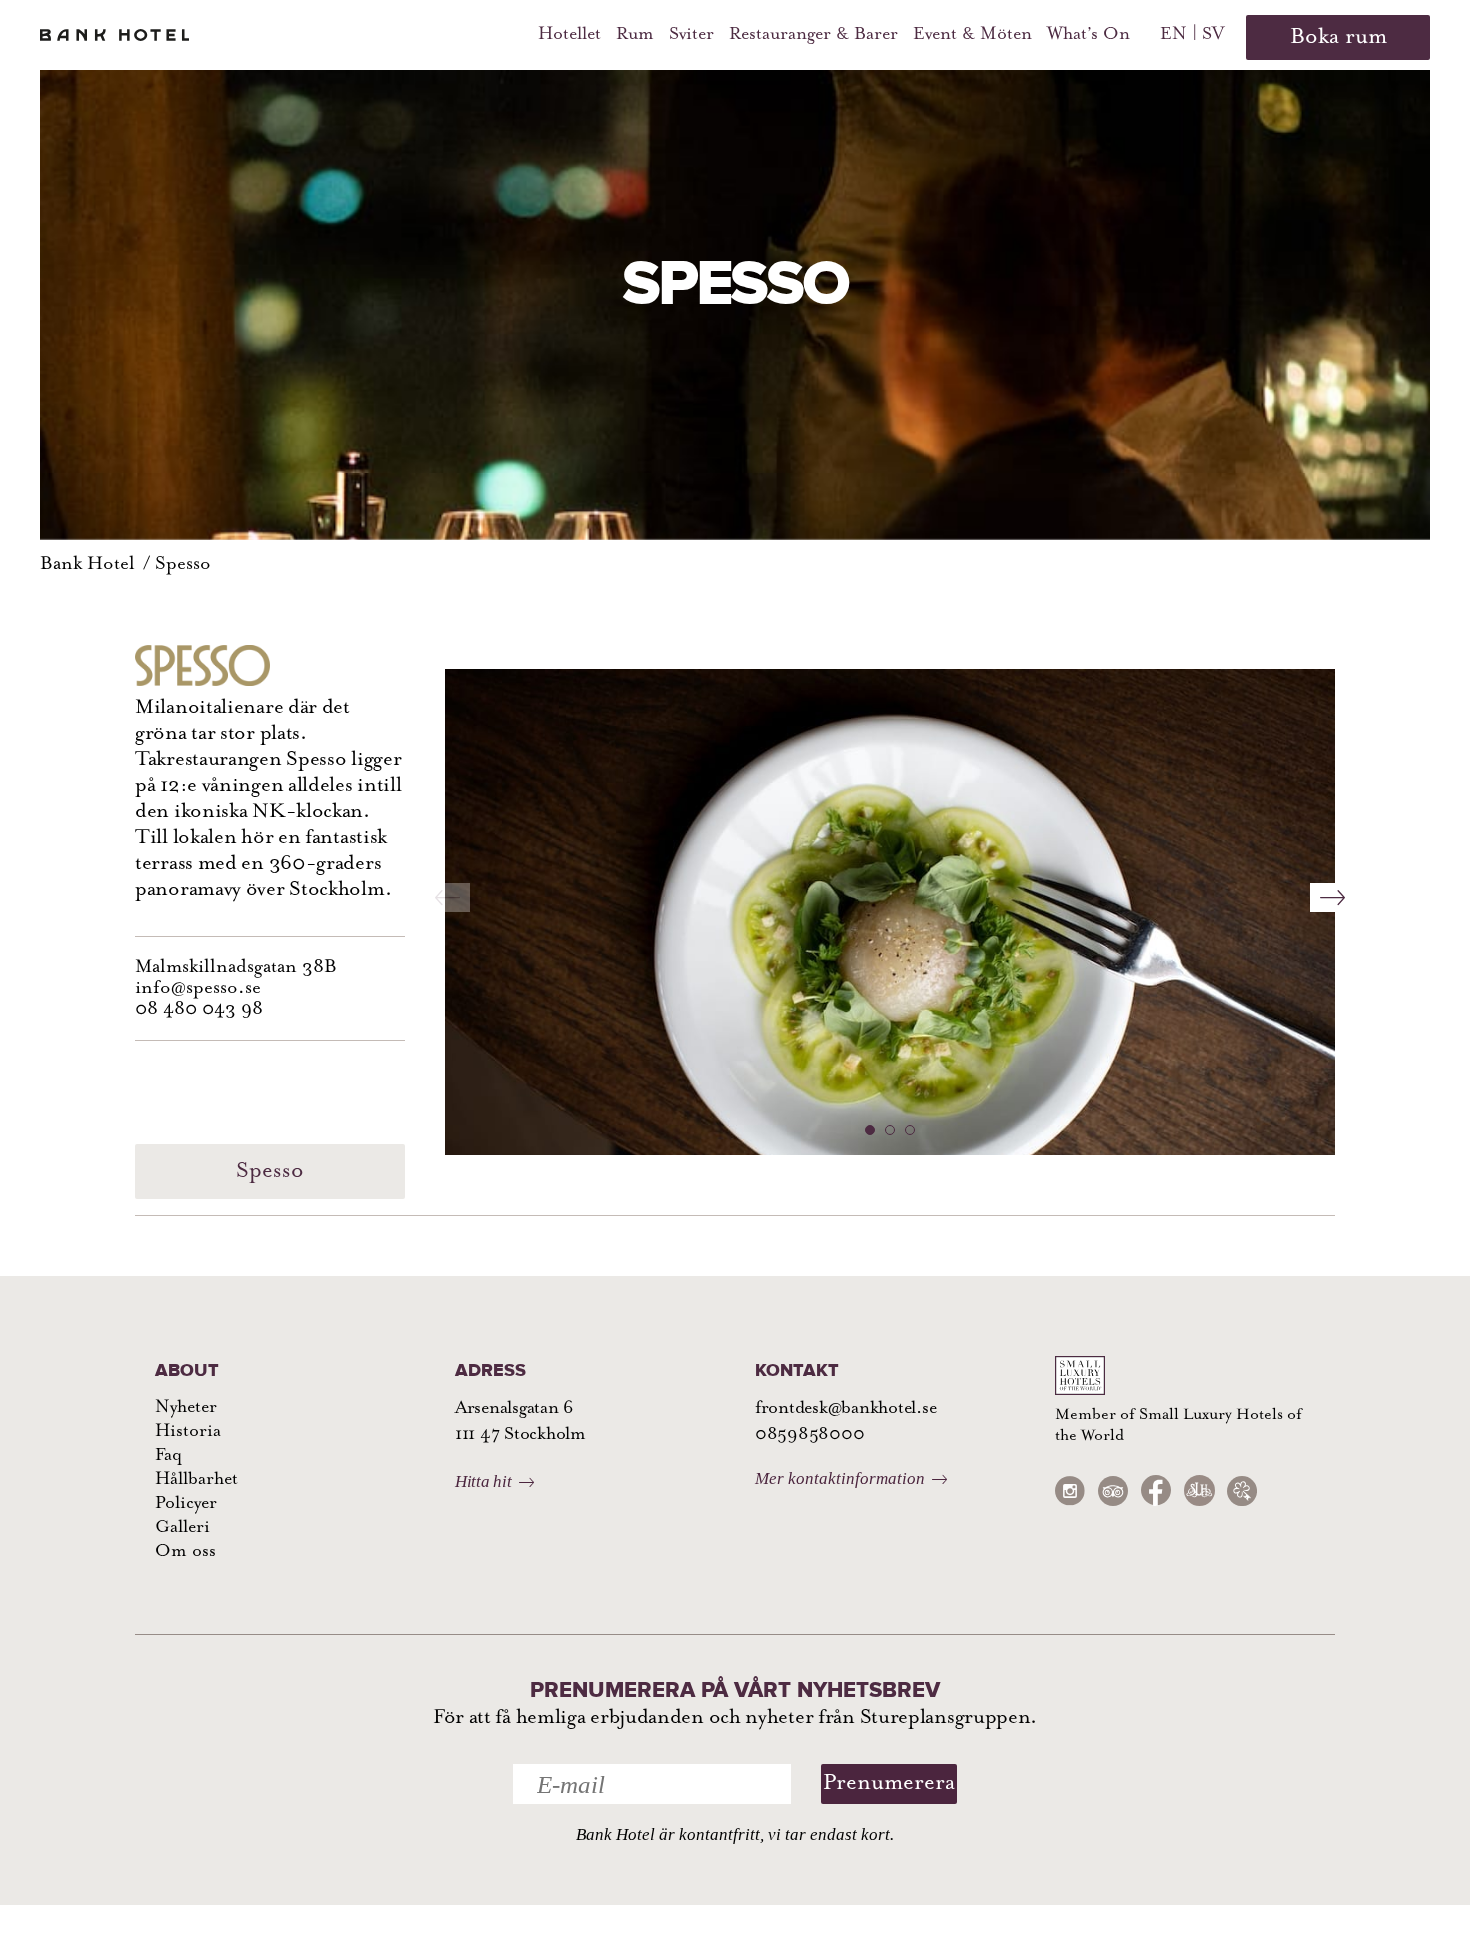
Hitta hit (483, 1481)
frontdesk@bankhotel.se (845, 1409)
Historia (188, 1432)
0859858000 (809, 1435)
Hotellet (569, 35)
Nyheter (186, 1408)
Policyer (186, 1504)
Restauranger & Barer (813, 35)
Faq (168, 1456)
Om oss (185, 1552)
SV (1213, 35)
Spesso (183, 564)
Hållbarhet (196, 1480)
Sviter (691, 35)
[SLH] (1199, 1490)
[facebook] (1156, 1490)
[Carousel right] (1332, 885)
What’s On (1088, 35)
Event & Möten (972, 35)
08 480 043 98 (199, 1009)
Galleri (182, 1528)
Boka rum (1338, 37)
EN (1173, 35)
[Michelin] (1242, 1491)
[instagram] (1070, 1491)
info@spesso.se (198, 988)
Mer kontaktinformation (840, 1478)
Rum (635, 35)
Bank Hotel (87, 564)
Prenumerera (889, 1783)
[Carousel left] (447, 885)
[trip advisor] (1113, 1491)
